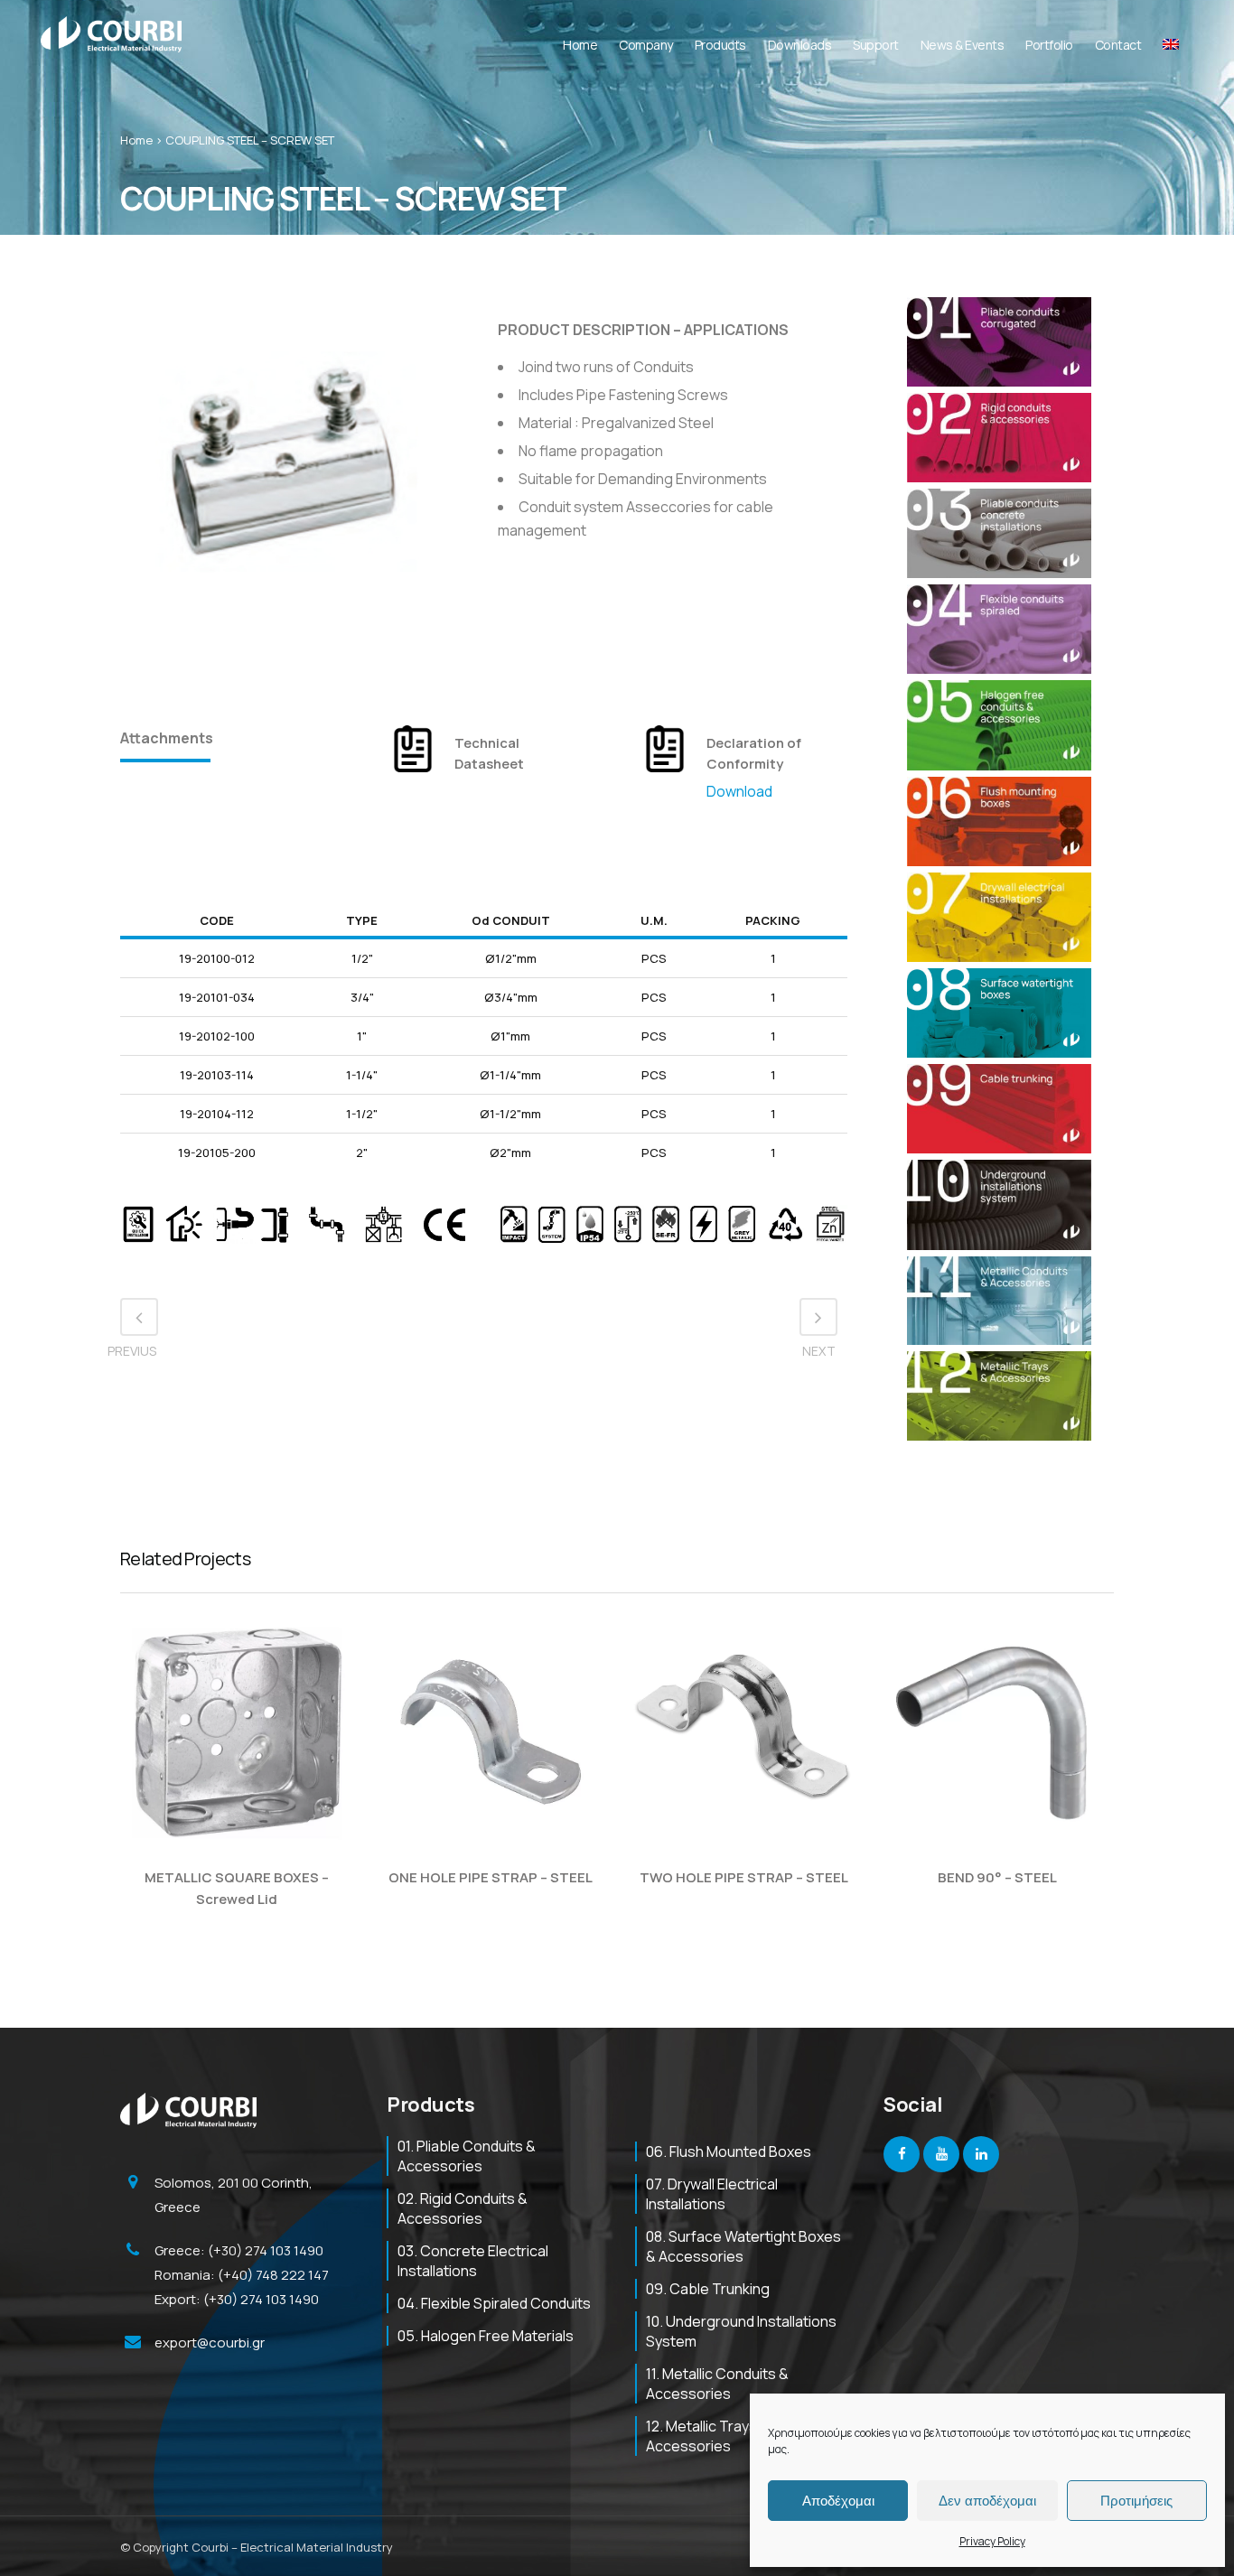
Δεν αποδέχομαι (987, 2501)
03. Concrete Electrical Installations (473, 2261)
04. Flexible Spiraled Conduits (494, 2303)
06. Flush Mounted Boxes (729, 2151)
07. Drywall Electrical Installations (712, 2194)
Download (739, 791)
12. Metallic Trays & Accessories (708, 2436)
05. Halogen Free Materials (486, 2336)
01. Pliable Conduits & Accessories (467, 2156)
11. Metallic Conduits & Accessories (717, 2384)
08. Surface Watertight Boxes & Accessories (743, 2246)
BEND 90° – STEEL (997, 1877)
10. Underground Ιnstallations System (741, 2331)
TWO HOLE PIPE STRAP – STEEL (744, 1877)
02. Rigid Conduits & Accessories (463, 2208)
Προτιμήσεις (1136, 2501)
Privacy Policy (992, 2541)
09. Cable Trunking (708, 2289)
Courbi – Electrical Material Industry (292, 2547)
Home (136, 140)
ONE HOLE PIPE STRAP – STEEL (491, 1877)
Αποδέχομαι (838, 2501)
